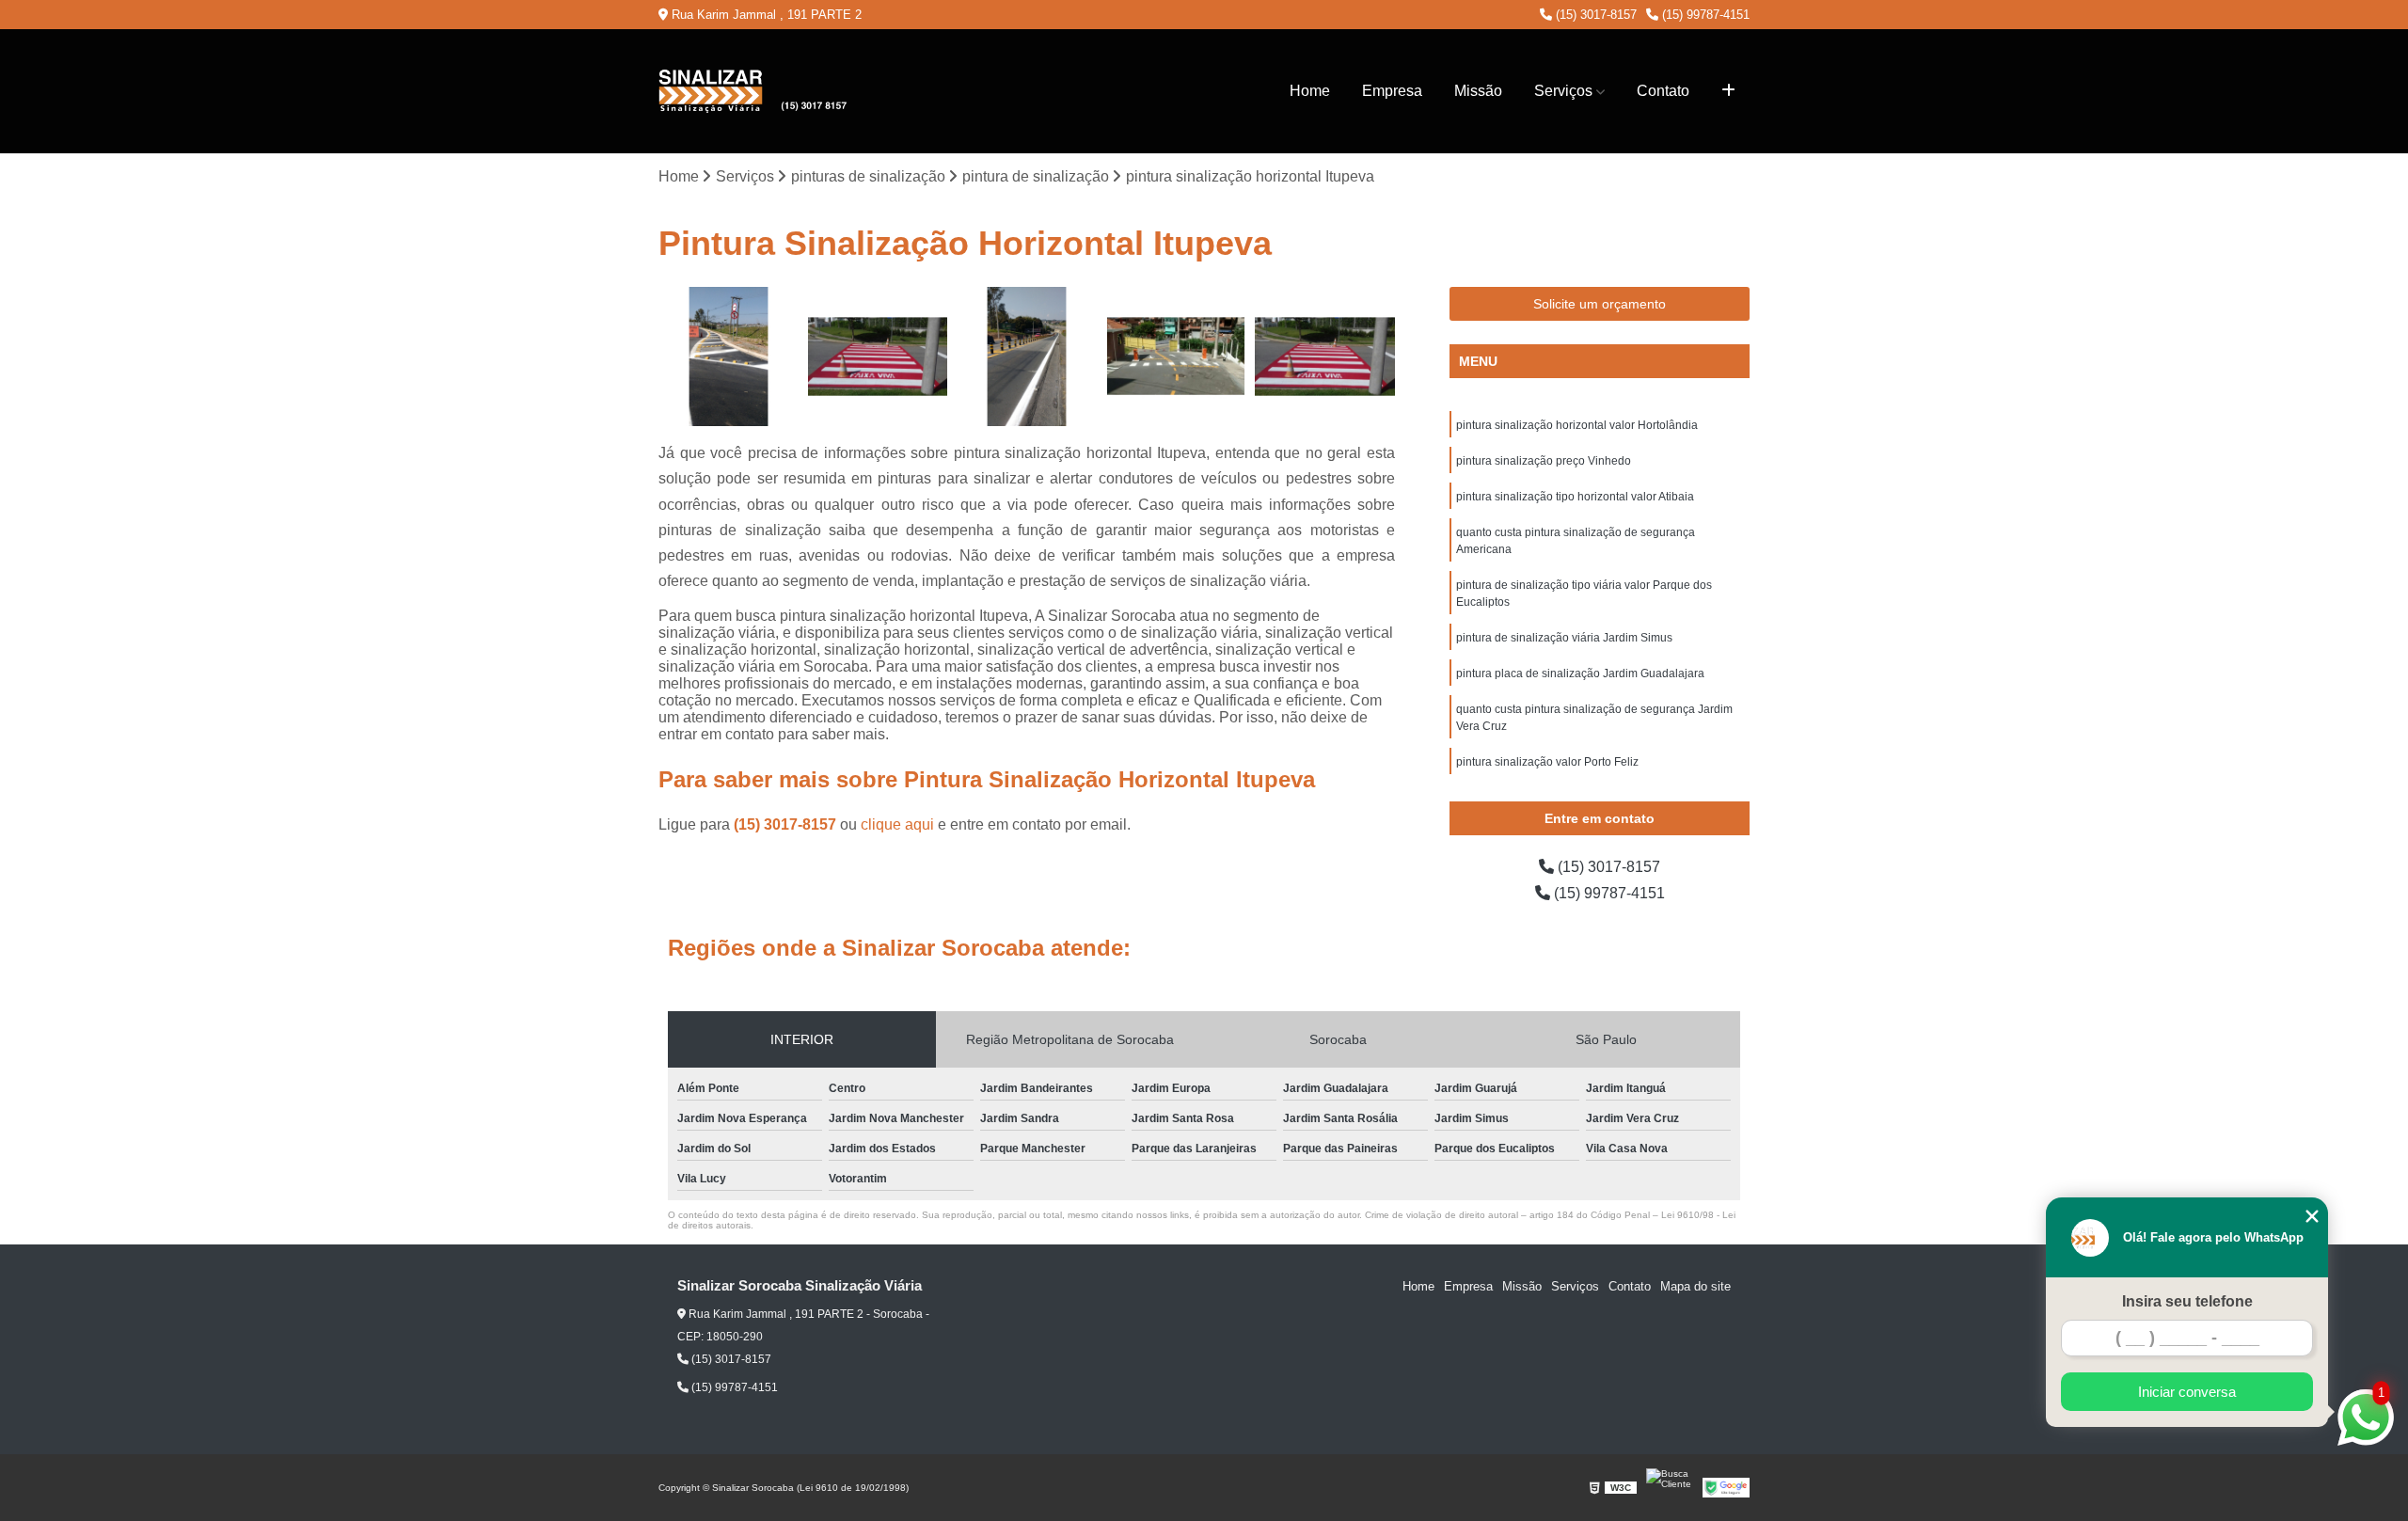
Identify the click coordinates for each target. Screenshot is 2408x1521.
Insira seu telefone (2187, 1301)
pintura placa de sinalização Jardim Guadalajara (1580, 673)
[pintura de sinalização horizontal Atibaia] (878, 357)
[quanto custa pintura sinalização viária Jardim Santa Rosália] (729, 357)
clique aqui (897, 824)
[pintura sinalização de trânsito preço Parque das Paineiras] (1176, 357)
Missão (1478, 91)
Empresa (1392, 91)
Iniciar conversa (2187, 1392)
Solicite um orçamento (1600, 304)
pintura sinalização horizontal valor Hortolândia (1577, 425)
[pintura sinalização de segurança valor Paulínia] (1325, 357)
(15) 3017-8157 (1594, 15)
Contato (1663, 91)
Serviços (1563, 91)
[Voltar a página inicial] (752, 91)
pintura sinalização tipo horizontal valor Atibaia (1575, 497)
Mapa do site (1695, 1286)
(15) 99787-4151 (1704, 15)
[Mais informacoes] (1728, 91)
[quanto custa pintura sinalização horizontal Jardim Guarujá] (1027, 357)
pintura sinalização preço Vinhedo (1544, 461)
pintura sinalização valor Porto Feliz (1547, 762)
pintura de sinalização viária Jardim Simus (1564, 638)
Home (1310, 91)
